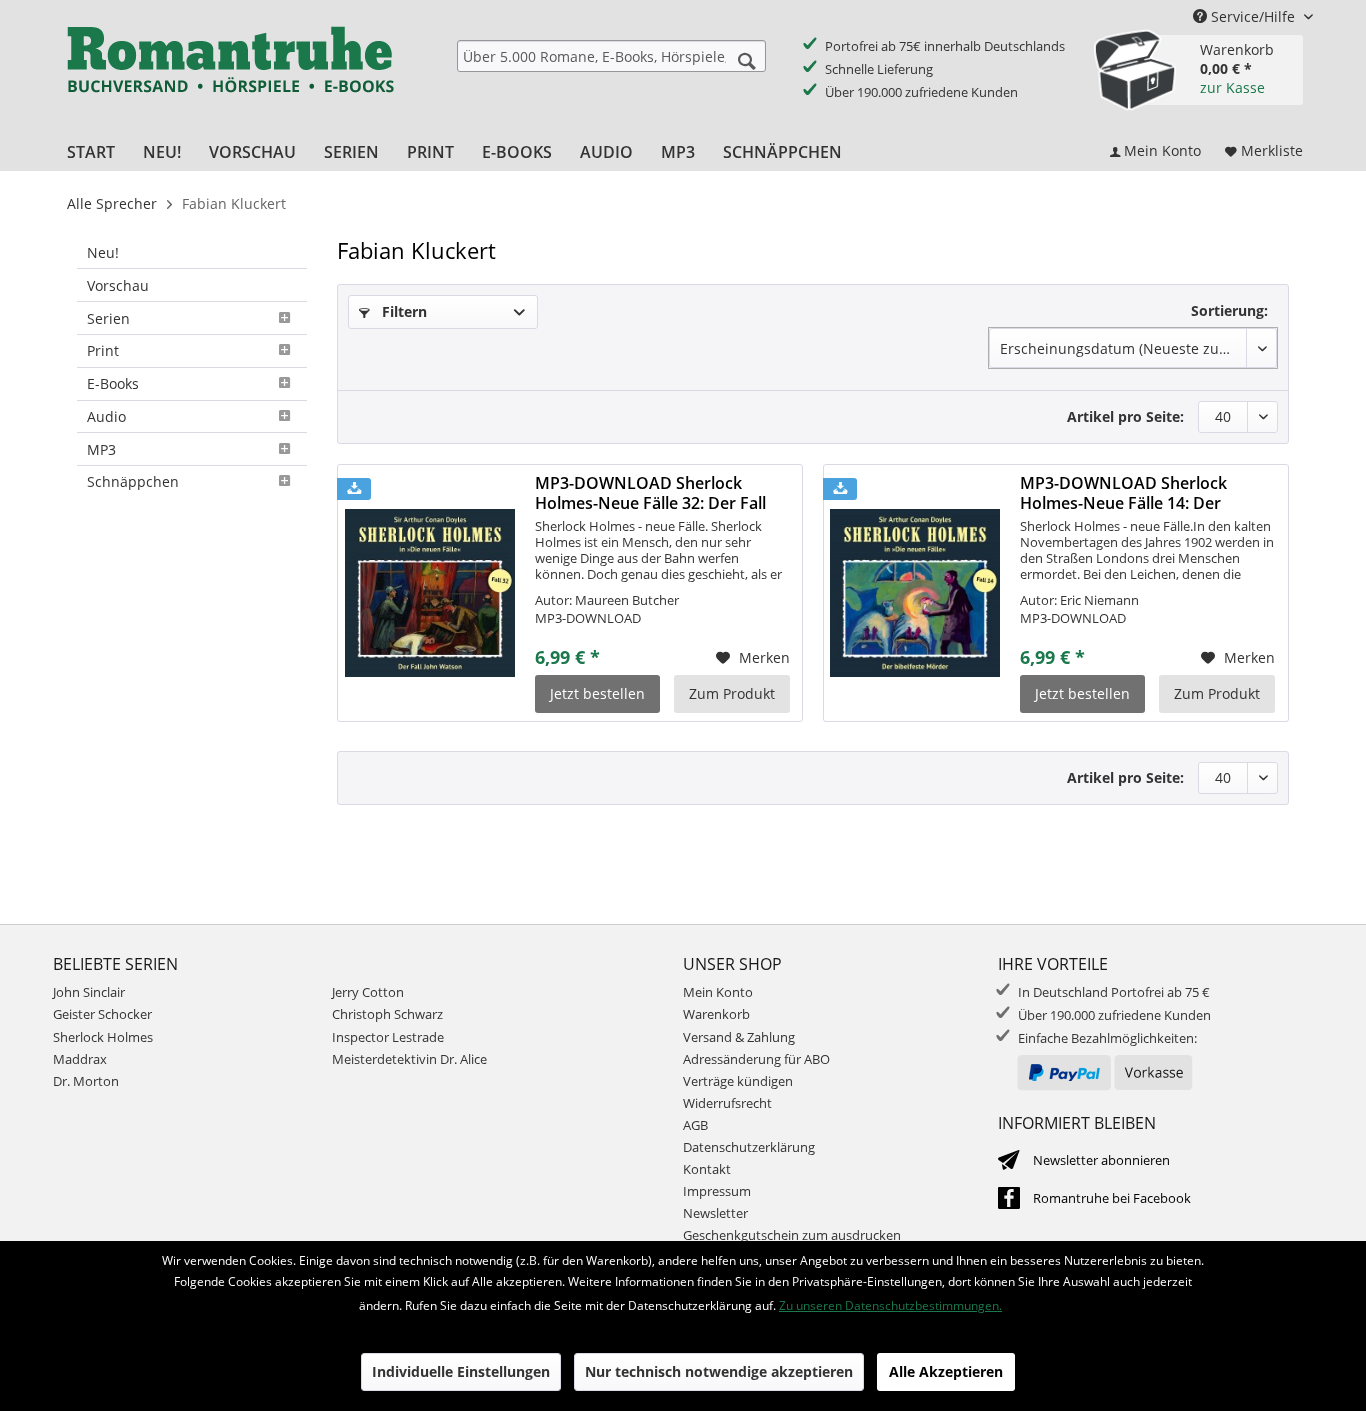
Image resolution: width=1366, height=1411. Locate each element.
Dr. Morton (86, 1081)
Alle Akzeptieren (946, 1371)
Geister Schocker (102, 1014)
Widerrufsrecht (727, 1103)
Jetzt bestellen (597, 693)
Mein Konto (718, 992)
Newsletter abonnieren (1101, 1160)
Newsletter (715, 1213)
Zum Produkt (732, 693)
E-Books (113, 383)
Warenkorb (716, 1014)
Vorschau (118, 285)
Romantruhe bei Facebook (1112, 1198)
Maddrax (80, 1059)
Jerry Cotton (368, 992)
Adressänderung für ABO (756, 1059)
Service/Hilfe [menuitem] (1253, 16)
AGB (695, 1125)
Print (103, 350)
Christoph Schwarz (387, 1014)
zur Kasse (1232, 87)
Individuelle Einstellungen (461, 1371)
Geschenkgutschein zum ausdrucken (792, 1235)
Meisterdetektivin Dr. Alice (409, 1059)
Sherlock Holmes (103, 1037)
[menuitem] (611, 56)
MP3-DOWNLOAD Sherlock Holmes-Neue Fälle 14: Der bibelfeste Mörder (1123, 493)
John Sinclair (89, 992)
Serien (108, 318)
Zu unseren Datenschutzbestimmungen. (890, 1305)
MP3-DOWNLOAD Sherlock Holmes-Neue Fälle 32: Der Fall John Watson (650, 493)
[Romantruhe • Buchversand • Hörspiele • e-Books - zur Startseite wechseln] (230, 73)
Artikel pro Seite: (1125, 416)
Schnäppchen (133, 481)
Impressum (717, 1191)
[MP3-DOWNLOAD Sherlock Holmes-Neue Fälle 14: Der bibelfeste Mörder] (915, 593)
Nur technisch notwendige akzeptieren (719, 1371)
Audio (106, 416)
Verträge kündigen (738, 1081)
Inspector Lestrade (388, 1037)
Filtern (402, 311)
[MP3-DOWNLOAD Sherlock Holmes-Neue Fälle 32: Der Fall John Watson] (430, 593)
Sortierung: (1229, 310)
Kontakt (707, 1169)
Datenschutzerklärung (749, 1147)
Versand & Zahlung (739, 1037)
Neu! (103, 252)
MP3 (101, 449)
